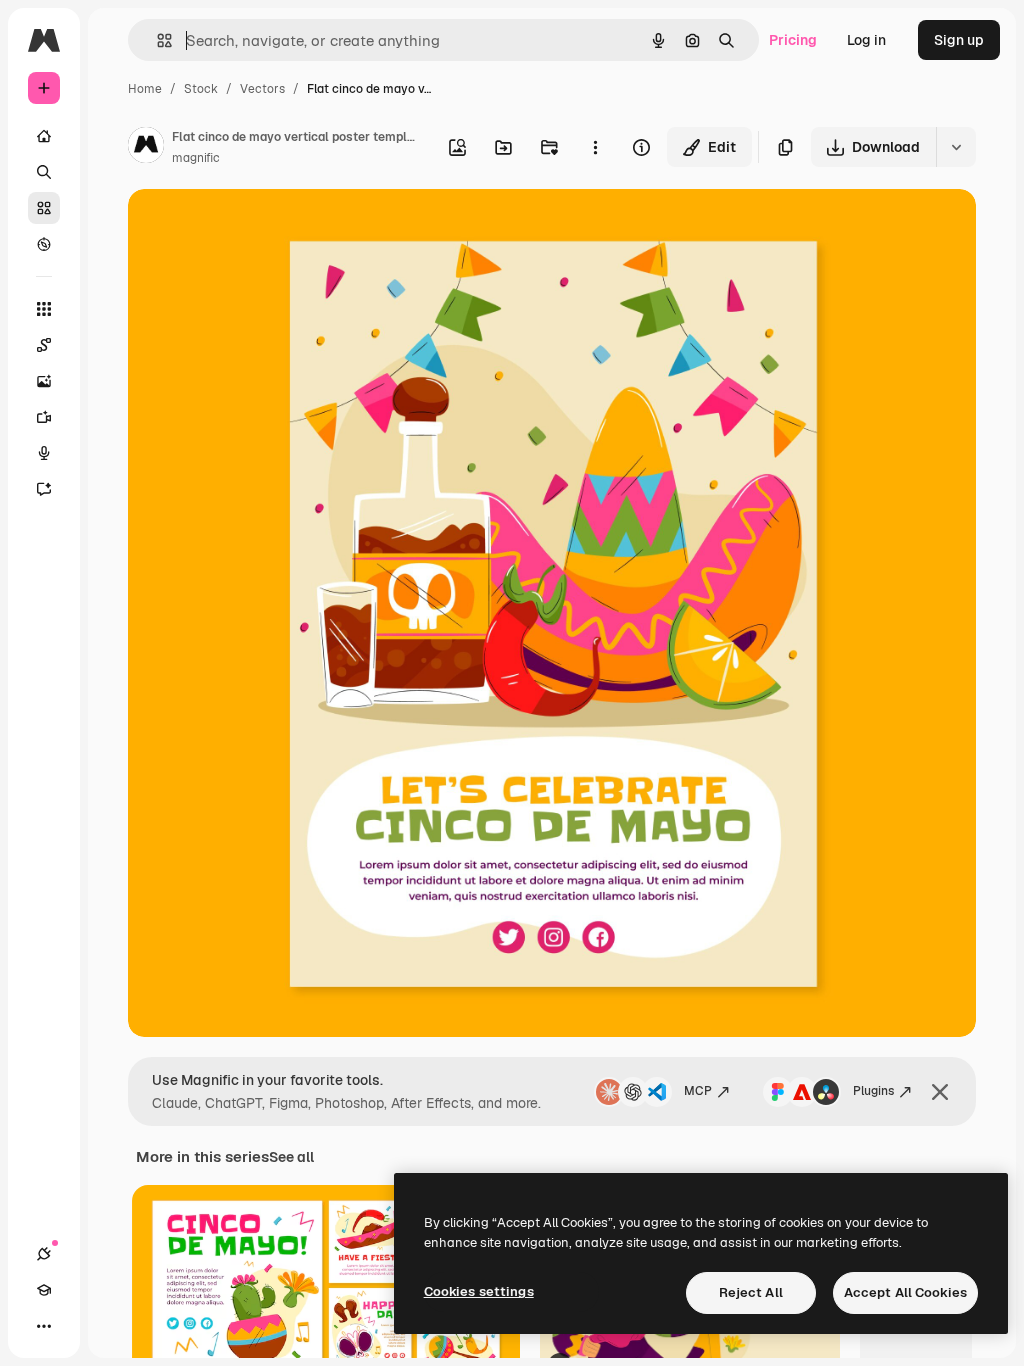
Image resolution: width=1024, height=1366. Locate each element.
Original (256, 227)
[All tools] (44, 309)
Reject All (751, 1292)
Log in (866, 40)
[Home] (44, 136)
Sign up (959, 40)
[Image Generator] (44, 381)
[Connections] (44, 1254)
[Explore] (44, 244)
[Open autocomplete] (156, 40)
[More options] (595, 147)
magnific (196, 158)
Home (145, 89)
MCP (698, 1091)
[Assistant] (44, 489)
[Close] (940, 1092)
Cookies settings (479, 1291)
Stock (201, 89)
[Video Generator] (44, 417)
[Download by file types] (956, 147)
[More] (44, 1326)
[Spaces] (44, 345)
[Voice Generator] (44, 453)
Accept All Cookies (905, 1292)
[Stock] (44, 208)
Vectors (262, 89)
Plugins (873, 1091)
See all (291, 1157)
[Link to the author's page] (146, 148)
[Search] (44, 172)
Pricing (793, 40)
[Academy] (44, 1290)
